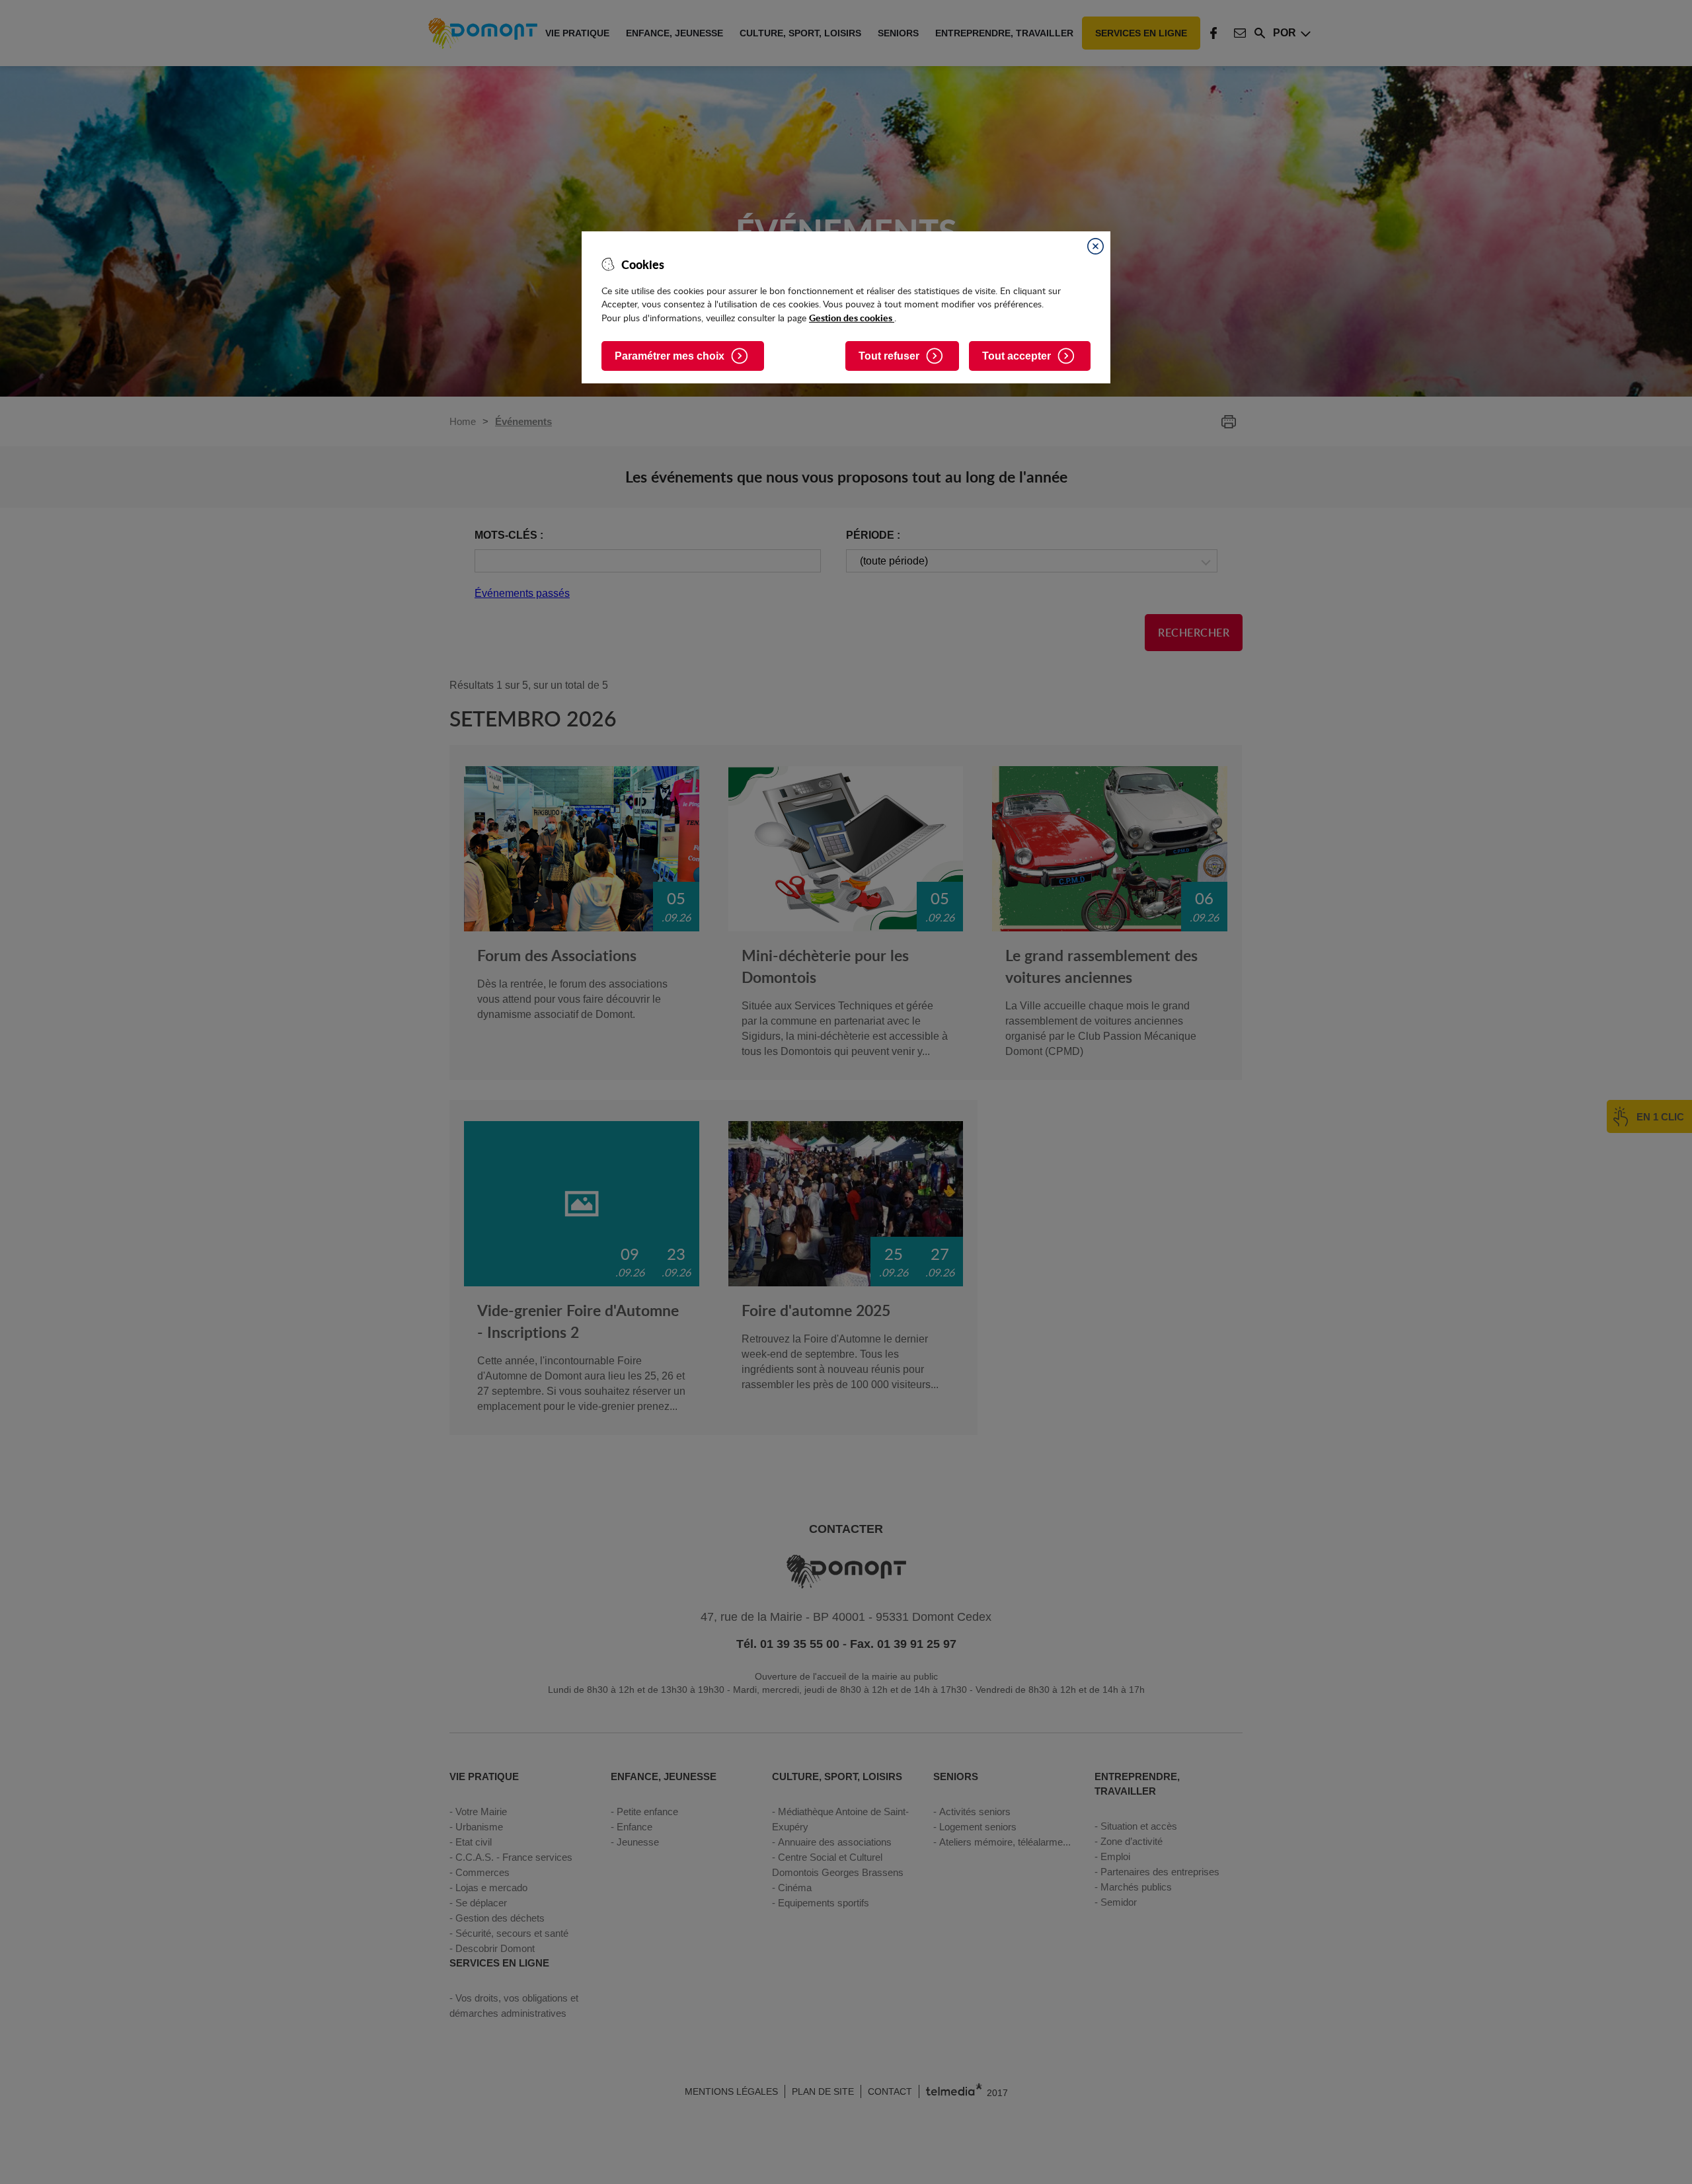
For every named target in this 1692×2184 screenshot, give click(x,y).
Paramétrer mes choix (670, 356)
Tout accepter (1017, 356)
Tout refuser (889, 356)
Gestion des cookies (852, 317)
